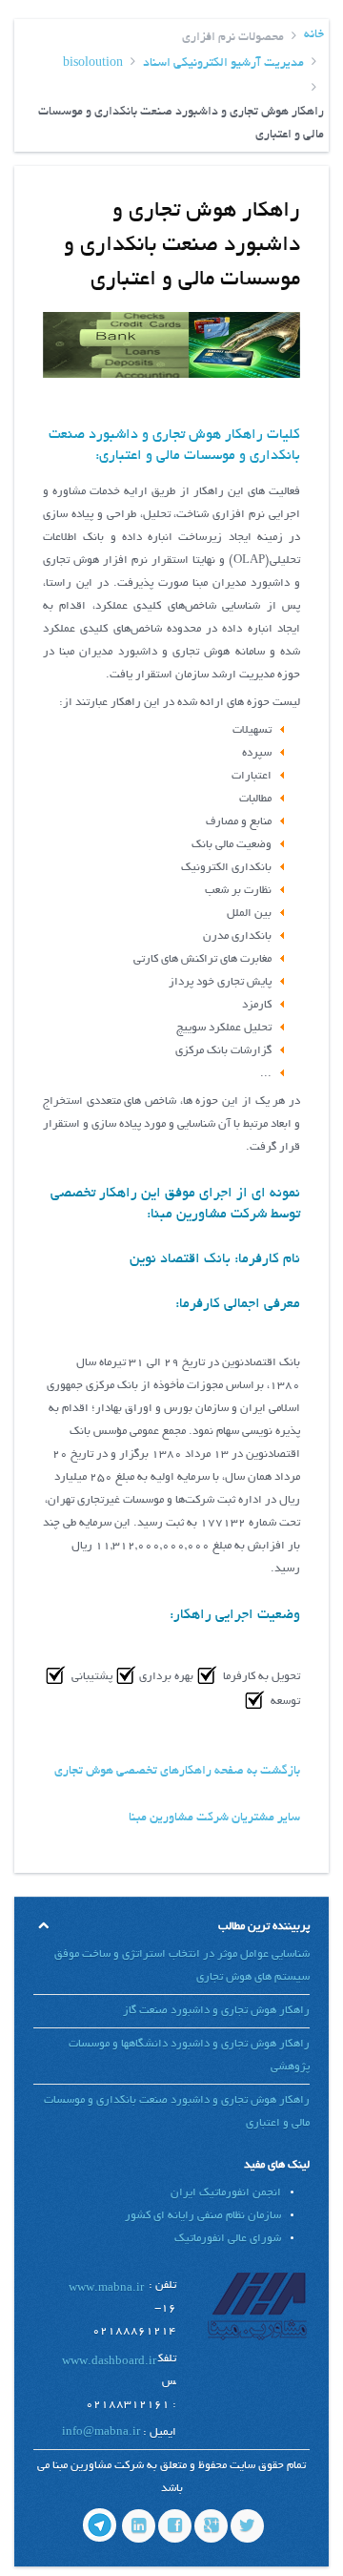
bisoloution (93, 64)
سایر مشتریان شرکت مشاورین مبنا (214, 1818)
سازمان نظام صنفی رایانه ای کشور (203, 2216)
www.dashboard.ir (109, 2362)
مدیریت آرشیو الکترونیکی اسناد (223, 64)
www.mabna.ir (106, 2288)
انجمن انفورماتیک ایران (226, 2193)
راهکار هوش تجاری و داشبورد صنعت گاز (216, 2011)
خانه (314, 35)
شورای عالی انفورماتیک (228, 2239)
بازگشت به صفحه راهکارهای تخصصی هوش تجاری (177, 1772)
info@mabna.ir (101, 2432)
